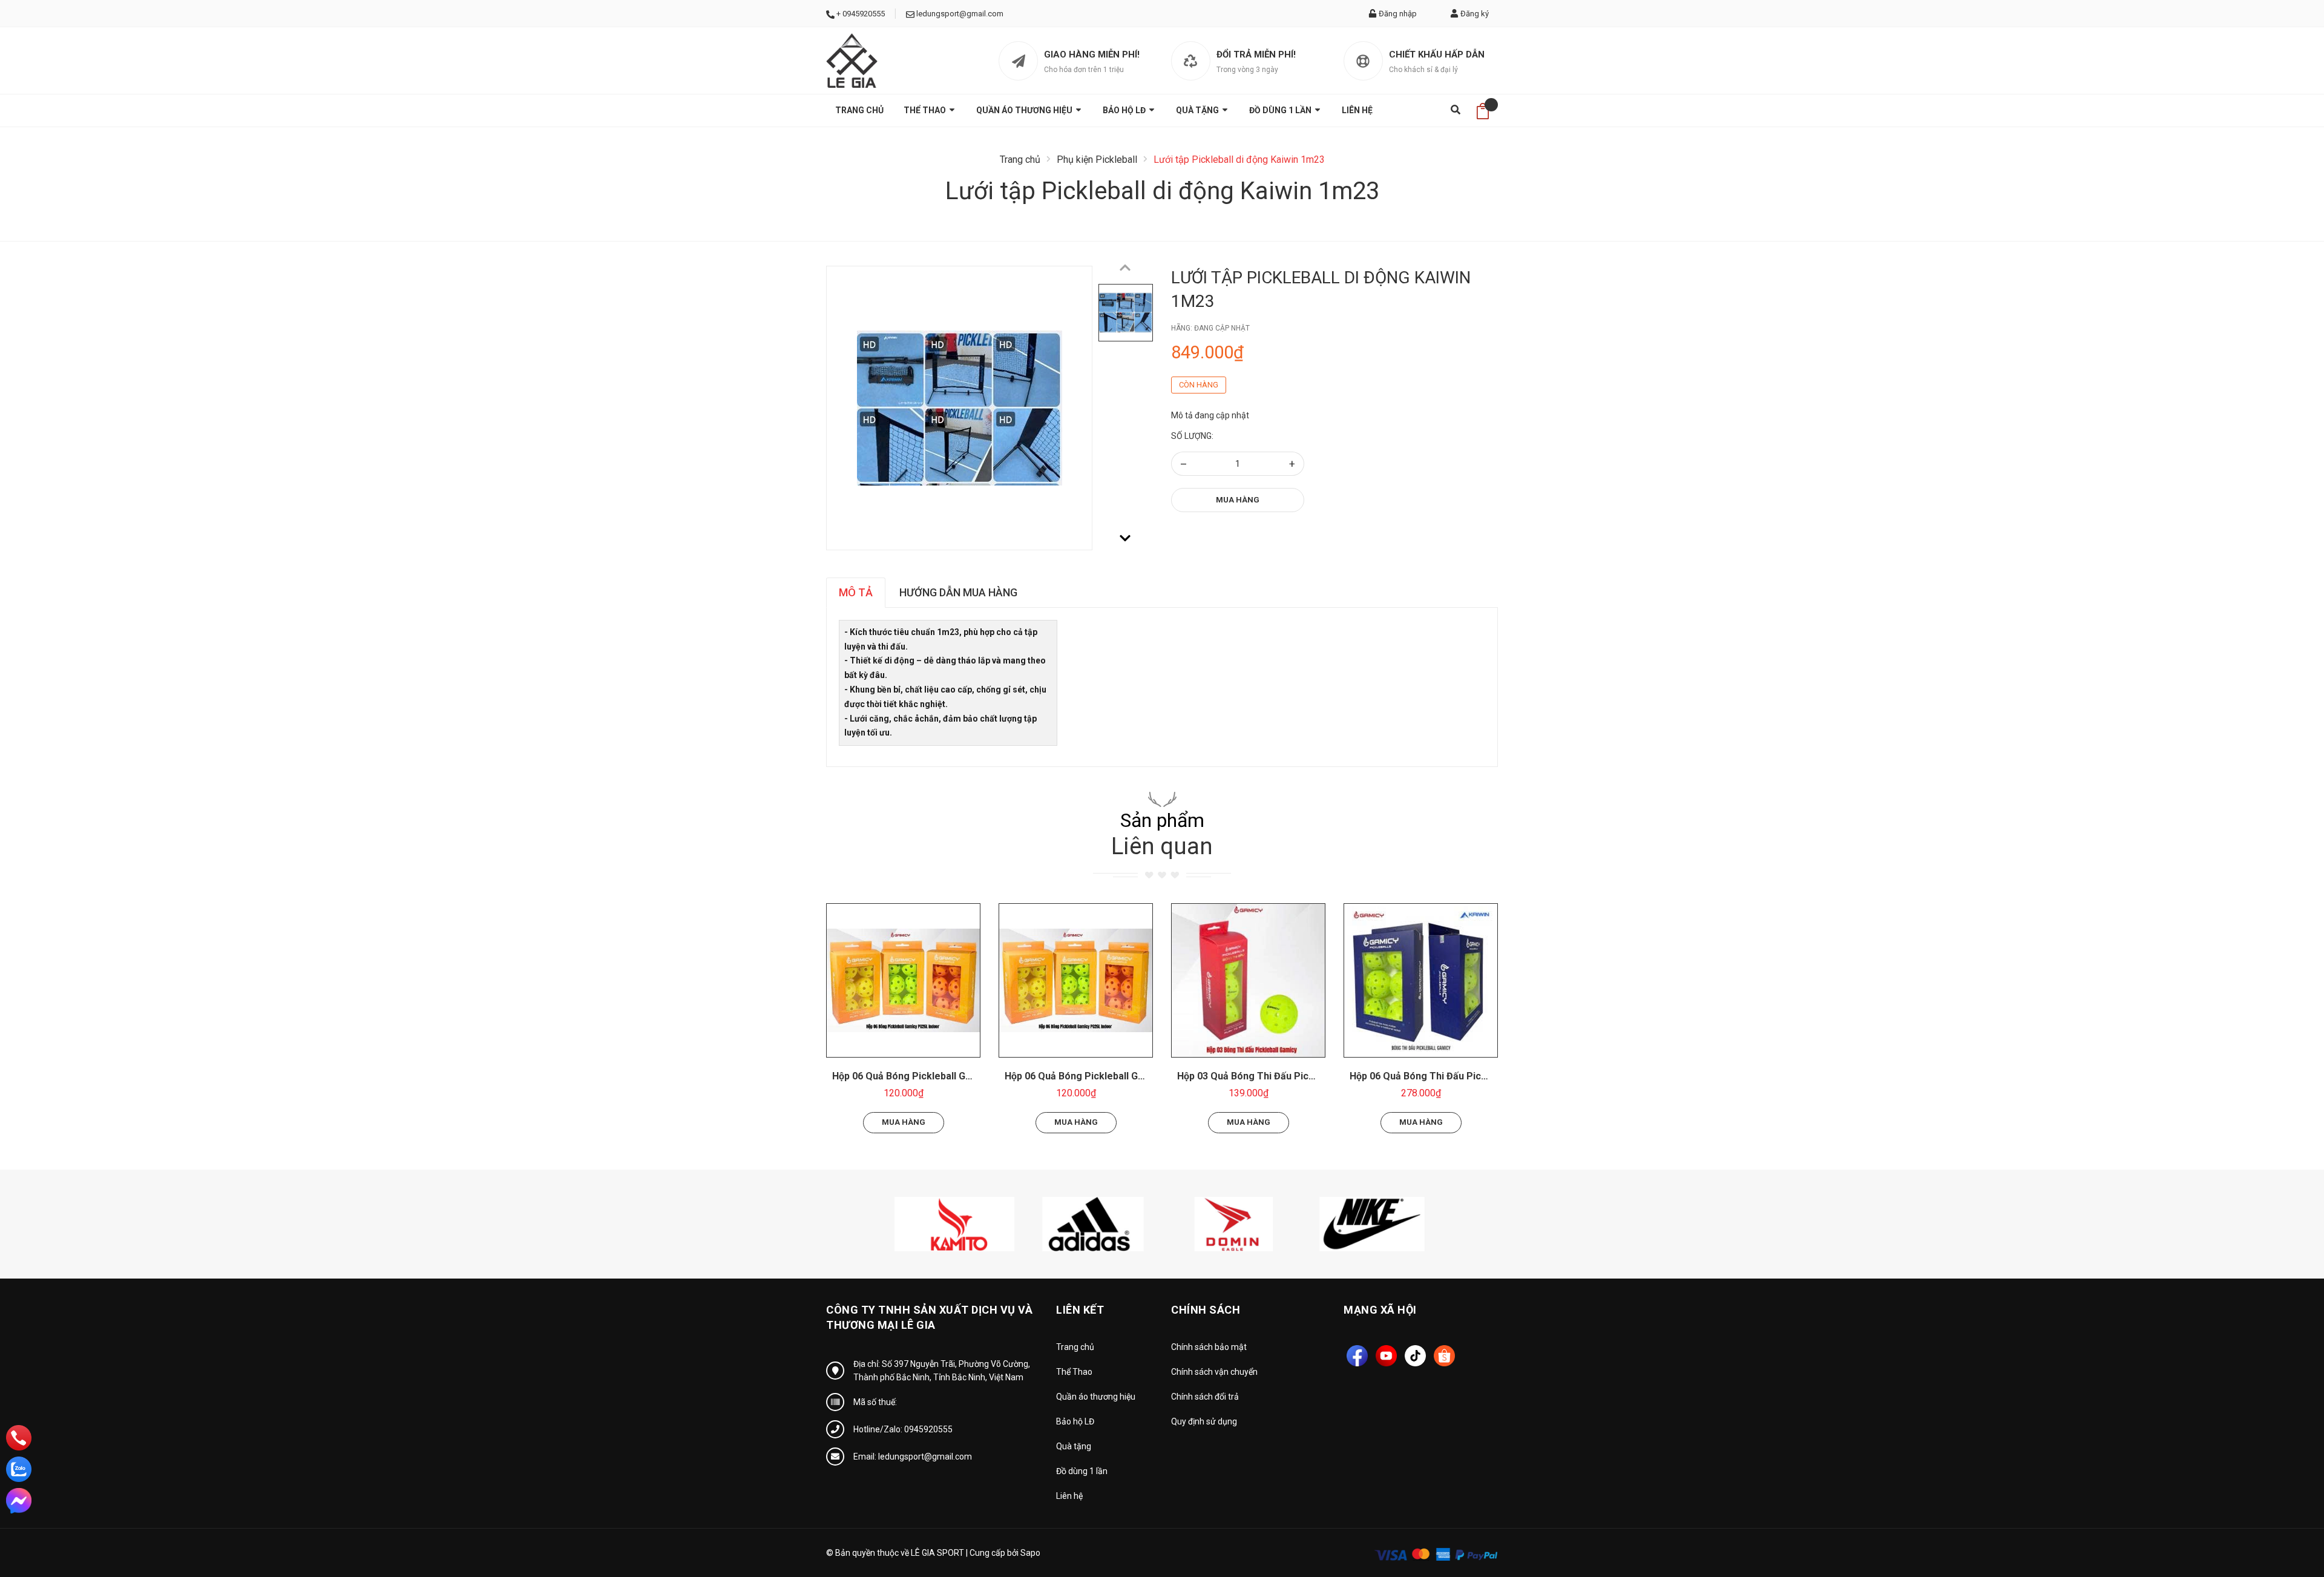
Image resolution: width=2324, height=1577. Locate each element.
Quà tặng (1198, 110)
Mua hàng (1238, 500)
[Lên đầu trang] (2285, 1513)
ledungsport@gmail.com (960, 14)
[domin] (1231, 1223)
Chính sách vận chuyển (1214, 1372)
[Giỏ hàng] (1483, 110)
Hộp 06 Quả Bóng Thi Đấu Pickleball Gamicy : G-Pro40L (1473, 1076)
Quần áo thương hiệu (1025, 110)
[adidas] (1093, 1223)
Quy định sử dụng (1204, 1421)
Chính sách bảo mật (1209, 1347)
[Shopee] (1444, 1356)
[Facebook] (1357, 1356)
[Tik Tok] (1415, 1356)
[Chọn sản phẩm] (904, 980)
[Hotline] (19, 1438)
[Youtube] (1386, 1356)
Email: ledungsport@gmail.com (913, 1457)
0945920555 (864, 14)
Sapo (1030, 1553)
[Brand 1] (954, 1223)
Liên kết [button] (1080, 1310)
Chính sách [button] (1206, 1310)
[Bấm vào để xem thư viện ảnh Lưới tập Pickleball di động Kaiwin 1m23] (959, 408)
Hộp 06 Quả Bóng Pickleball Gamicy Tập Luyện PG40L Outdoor (973, 1076)
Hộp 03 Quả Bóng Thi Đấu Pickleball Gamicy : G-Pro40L (1301, 1076)
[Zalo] (19, 1469)
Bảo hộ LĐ (1125, 110)
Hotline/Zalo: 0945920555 (903, 1429)
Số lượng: (1192, 436)
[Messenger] (19, 1501)
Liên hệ (1357, 110)
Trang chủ (859, 110)
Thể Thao (926, 110)
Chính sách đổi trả (1205, 1397)
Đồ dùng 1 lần (1281, 110)
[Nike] (1370, 1223)
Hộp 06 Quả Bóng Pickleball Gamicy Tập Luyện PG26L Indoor (1141, 1076)
